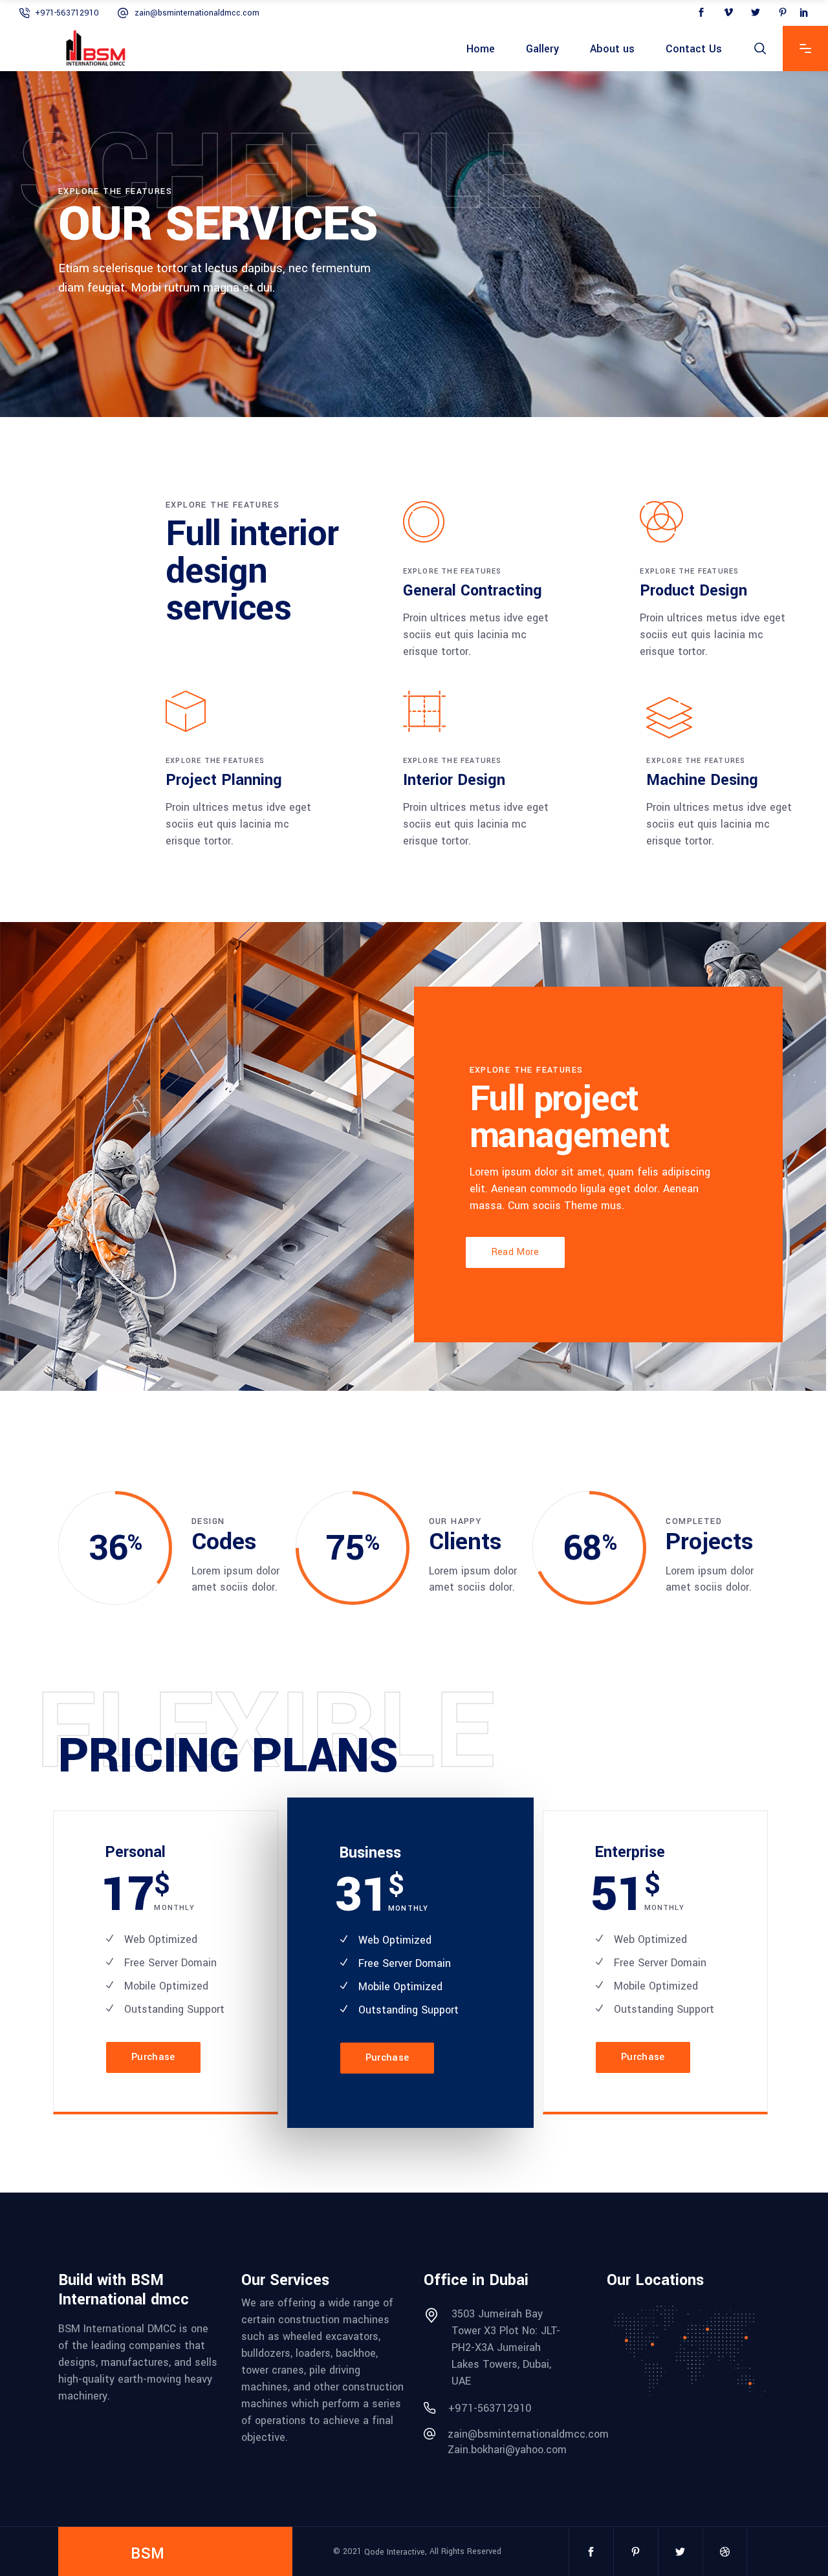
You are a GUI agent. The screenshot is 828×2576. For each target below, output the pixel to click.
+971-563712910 (67, 13)
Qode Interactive (395, 2551)
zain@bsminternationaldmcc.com (197, 13)
